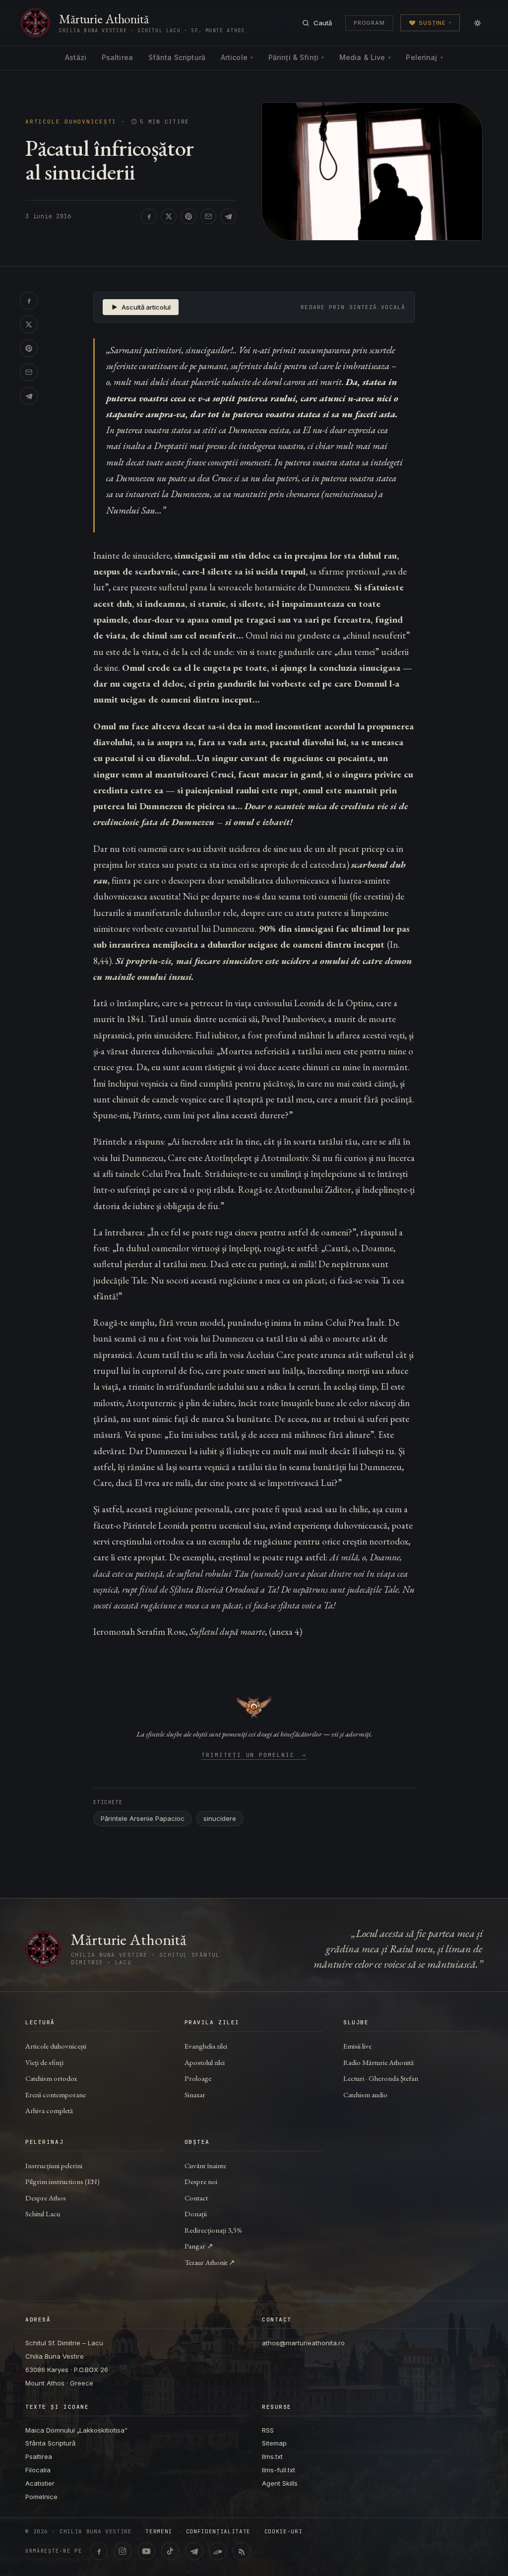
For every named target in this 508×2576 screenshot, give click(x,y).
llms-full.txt (279, 2470)
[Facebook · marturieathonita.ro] (99, 2551)
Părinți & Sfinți (296, 57)
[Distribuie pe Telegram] (228, 216)
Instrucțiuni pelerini (54, 2165)
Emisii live (357, 2046)
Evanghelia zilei (206, 2046)
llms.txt (272, 2456)
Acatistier (40, 2483)
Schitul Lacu (43, 2214)
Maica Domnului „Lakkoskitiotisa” (76, 2430)
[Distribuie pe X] (169, 216)
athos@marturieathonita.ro (303, 2343)
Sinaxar (195, 2094)
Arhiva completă (49, 2110)
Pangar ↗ (199, 2246)
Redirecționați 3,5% (213, 2230)
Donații (196, 2214)
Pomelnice (41, 2497)
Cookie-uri (284, 2532)
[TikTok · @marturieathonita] (170, 2551)
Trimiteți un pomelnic (254, 1755)
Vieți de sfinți (44, 2062)
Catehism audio (365, 2094)
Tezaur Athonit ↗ (210, 2262)
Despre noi (201, 2181)
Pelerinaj (424, 57)
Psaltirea (117, 57)
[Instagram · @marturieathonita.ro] (123, 2551)
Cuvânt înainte (205, 2165)
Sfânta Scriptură (177, 57)
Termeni (159, 2532)
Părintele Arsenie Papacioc (143, 1818)
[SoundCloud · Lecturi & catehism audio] (218, 2551)
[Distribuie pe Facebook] (149, 216)
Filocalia (38, 2470)
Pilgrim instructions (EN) (63, 2181)
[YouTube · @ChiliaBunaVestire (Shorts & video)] (146, 2551)
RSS (268, 2430)
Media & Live (365, 57)
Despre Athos (46, 2198)
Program (369, 23)
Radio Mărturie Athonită (379, 2062)
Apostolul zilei (205, 2062)
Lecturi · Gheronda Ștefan (381, 2078)
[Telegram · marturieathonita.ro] (194, 2551)
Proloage (198, 2078)
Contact (196, 2198)
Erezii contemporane (56, 2094)
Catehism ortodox (51, 2078)
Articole (237, 57)
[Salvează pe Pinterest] (189, 216)
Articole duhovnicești (71, 122)
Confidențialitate (218, 2532)
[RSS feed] (242, 2551)
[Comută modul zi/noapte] (477, 23)
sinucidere (220, 1818)
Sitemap (274, 2443)
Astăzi (76, 57)
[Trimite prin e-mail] (208, 216)
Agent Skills (280, 2483)
